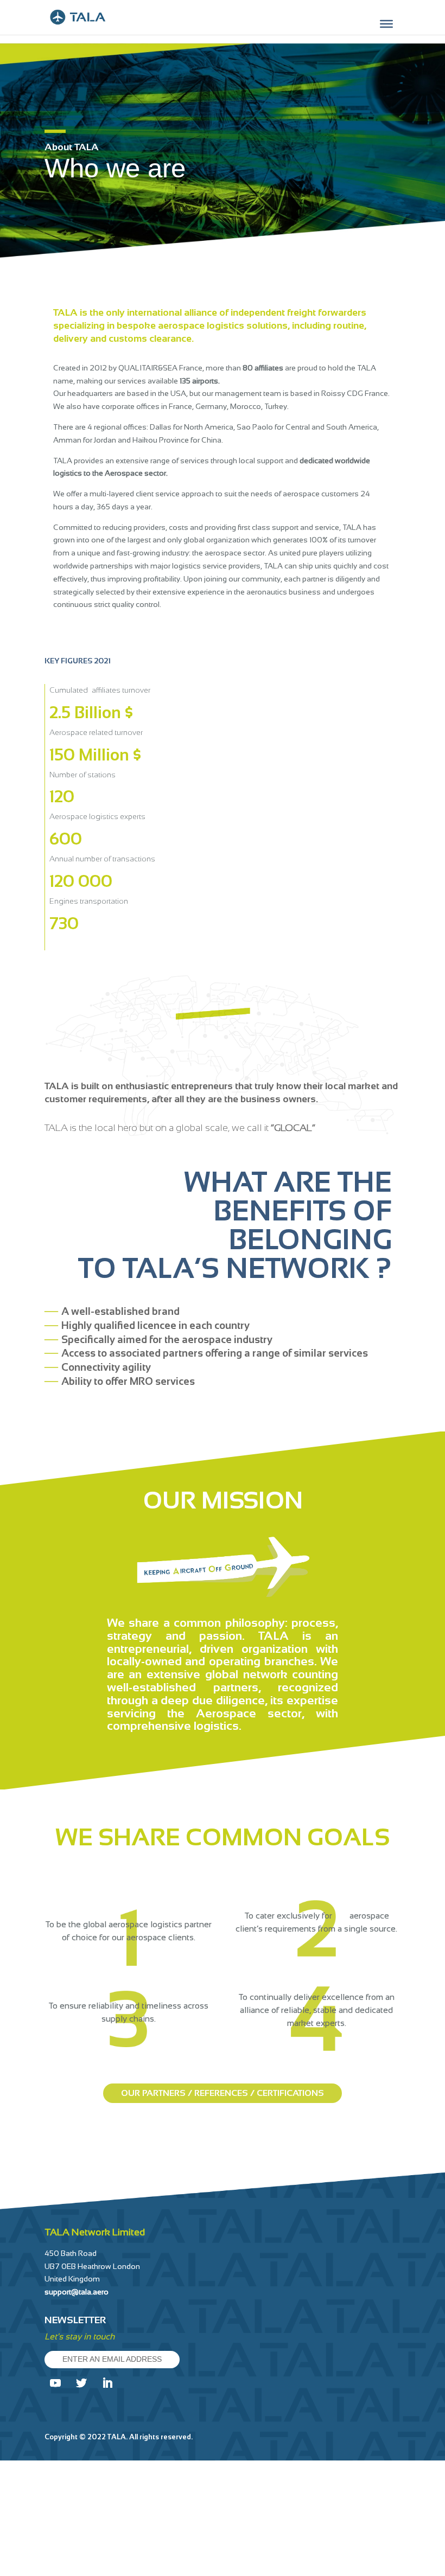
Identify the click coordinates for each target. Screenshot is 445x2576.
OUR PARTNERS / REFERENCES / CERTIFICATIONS (223, 2093)
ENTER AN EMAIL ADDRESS (112, 2359)
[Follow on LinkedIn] (107, 2383)
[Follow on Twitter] (81, 2383)
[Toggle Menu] (386, 24)
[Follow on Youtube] (55, 2383)
